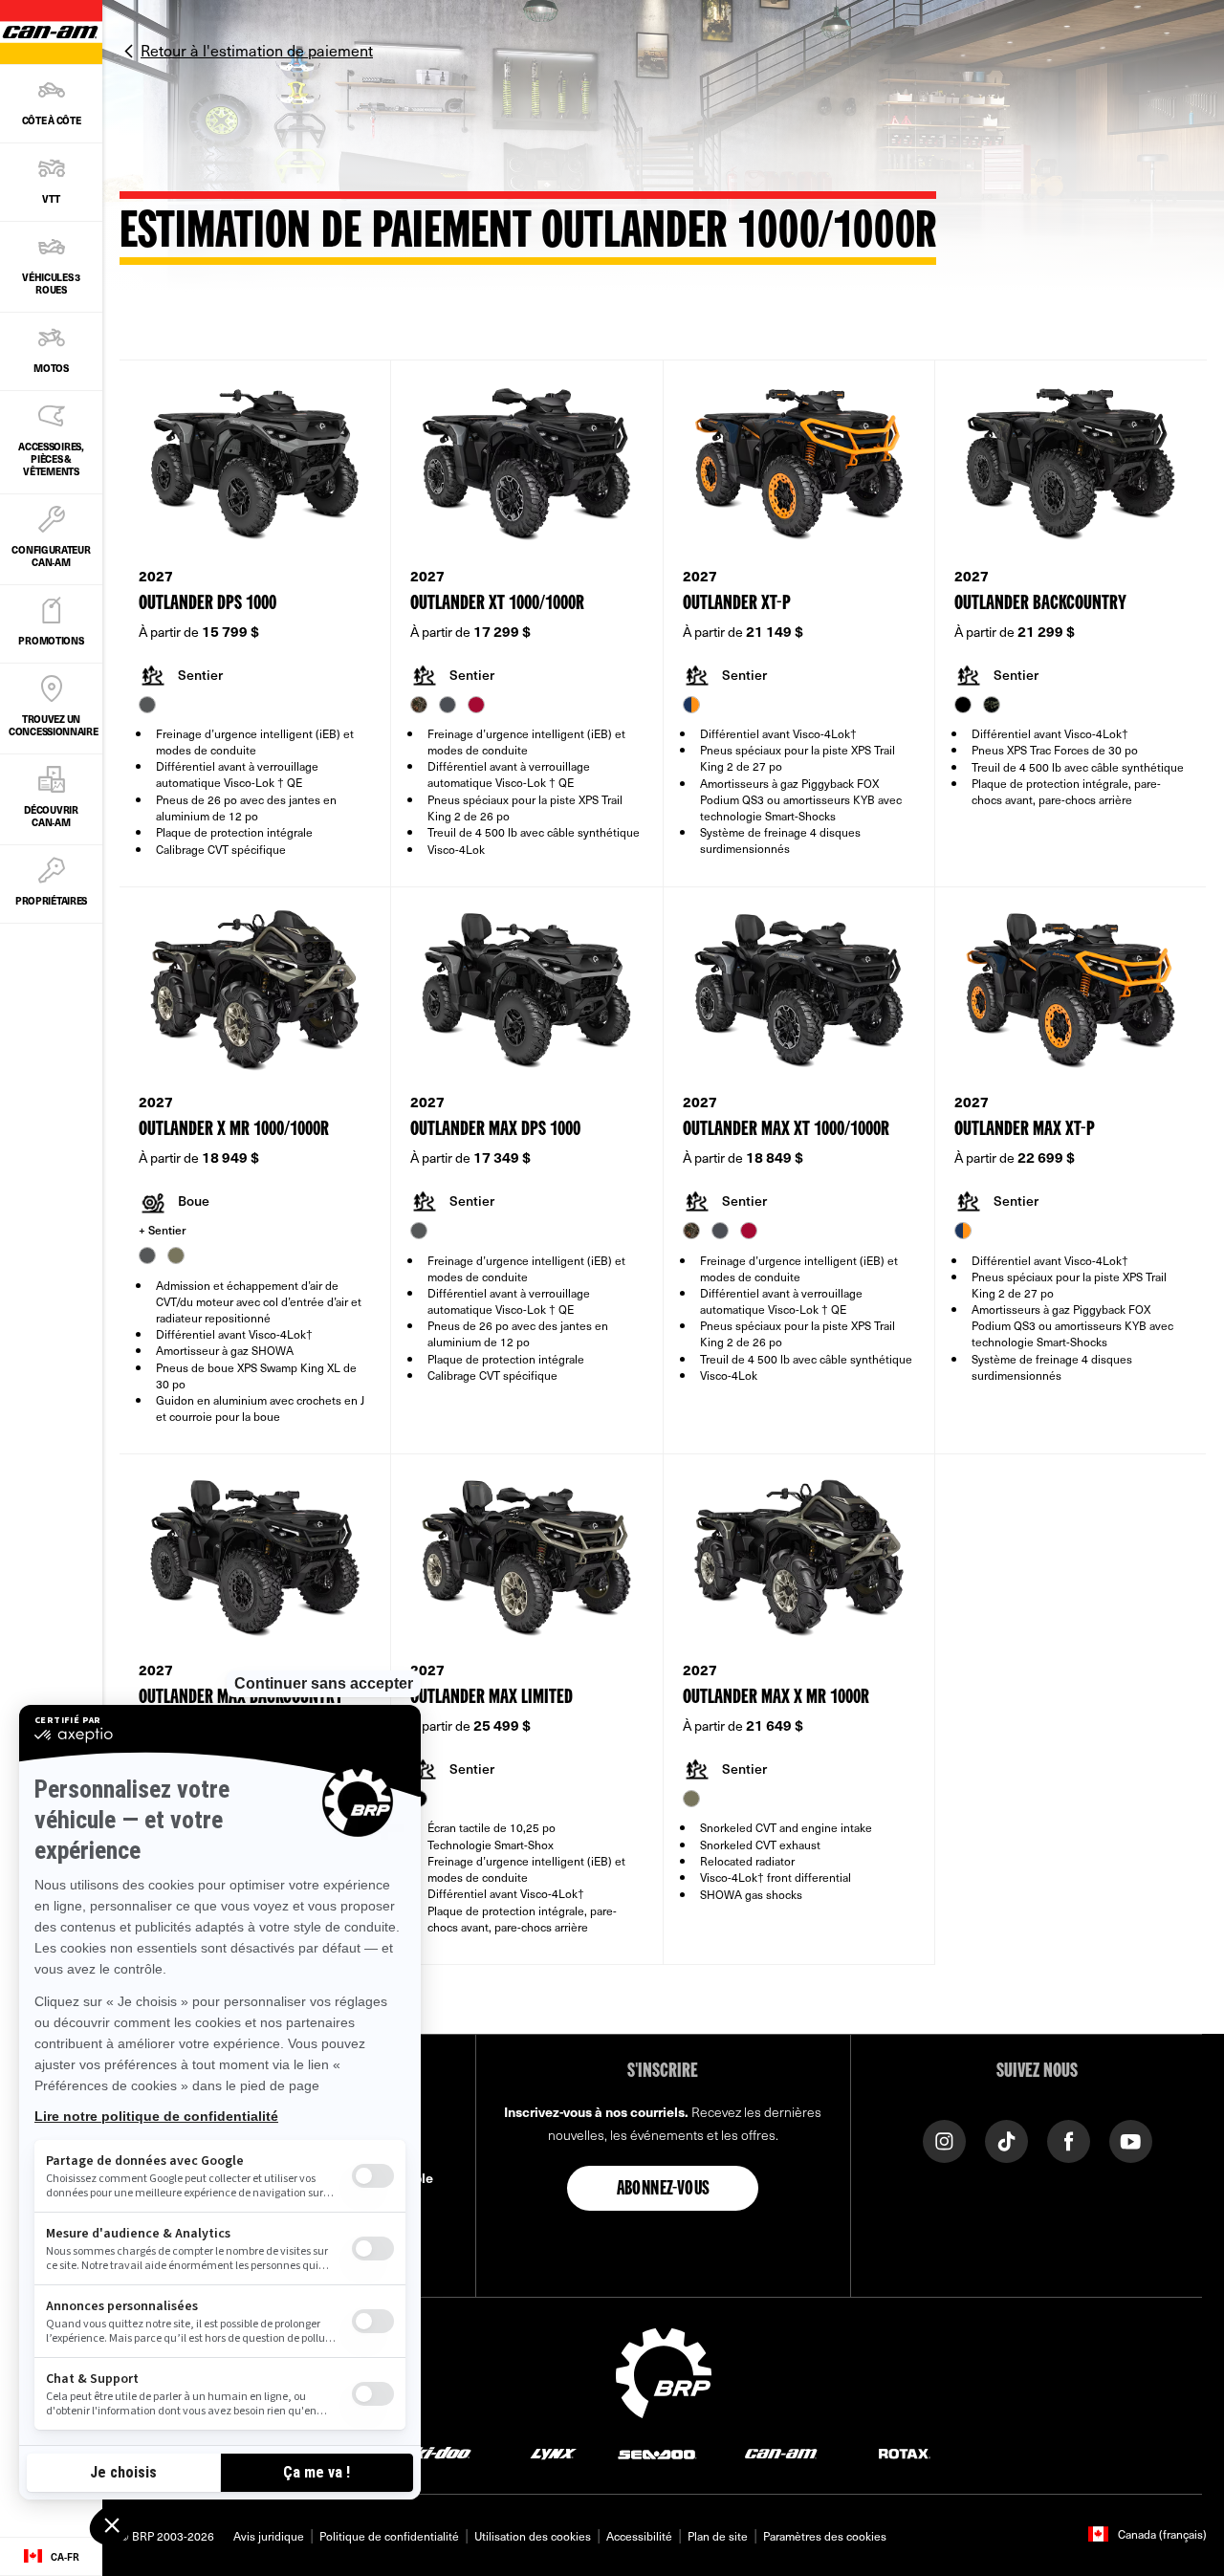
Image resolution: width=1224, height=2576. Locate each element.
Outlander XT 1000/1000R (497, 604)
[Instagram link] (944, 2139)
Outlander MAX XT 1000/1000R (786, 1130)
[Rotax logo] (905, 2453)
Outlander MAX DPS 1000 (495, 1130)
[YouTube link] (1131, 2139)
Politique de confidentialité (389, 2536)
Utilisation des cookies (533, 2536)
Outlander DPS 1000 (208, 604)
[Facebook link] (1069, 2139)
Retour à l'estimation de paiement (257, 50)
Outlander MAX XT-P (1025, 1130)
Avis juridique (269, 2536)
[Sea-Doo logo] (656, 2453)
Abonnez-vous (664, 2190)
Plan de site (718, 2536)
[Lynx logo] (554, 2453)
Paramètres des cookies (825, 2536)
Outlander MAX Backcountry (241, 1698)
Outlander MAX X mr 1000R (776, 1698)
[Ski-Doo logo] (436, 2453)
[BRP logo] (664, 2370)
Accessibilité (639, 2536)
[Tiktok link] (1006, 2139)
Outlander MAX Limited (492, 1698)
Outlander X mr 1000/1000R (234, 1130)
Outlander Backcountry (1040, 604)
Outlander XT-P (737, 604)
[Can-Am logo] (781, 2453)
